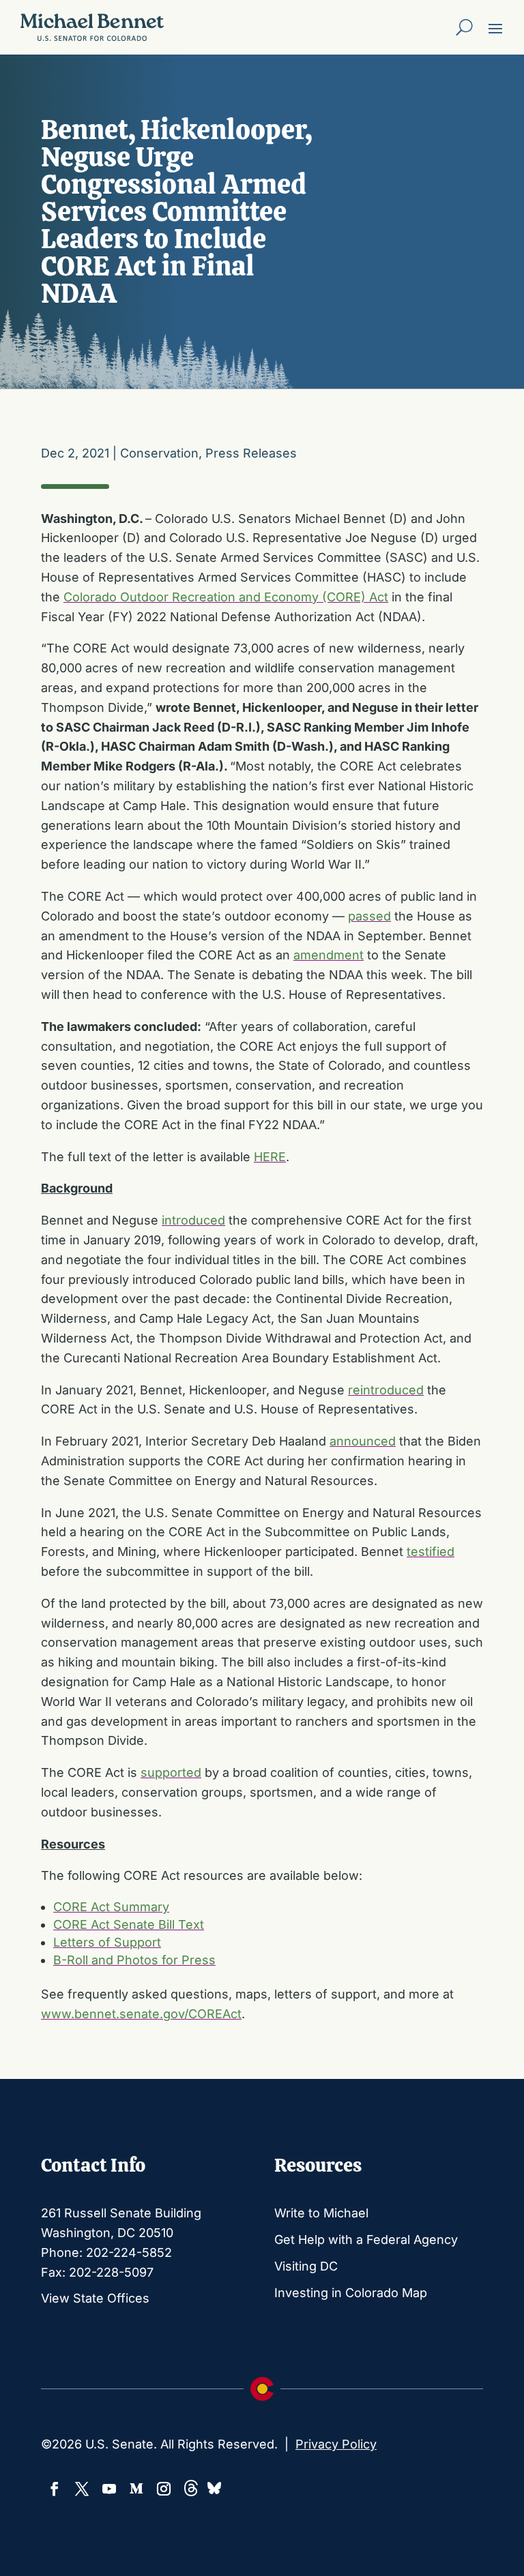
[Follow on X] (82, 2489)
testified (431, 1552)
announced (363, 1441)
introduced (193, 1220)
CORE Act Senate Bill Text (129, 1924)
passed (369, 916)
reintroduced (386, 1390)
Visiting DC (306, 2266)
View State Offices (95, 2298)
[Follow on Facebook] (55, 2489)
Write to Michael (321, 2213)
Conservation (159, 453)
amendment (329, 955)
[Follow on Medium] (136, 2489)
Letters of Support (107, 1942)
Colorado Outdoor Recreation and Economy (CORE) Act (226, 597)
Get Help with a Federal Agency (366, 2240)
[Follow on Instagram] (164, 2489)
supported (171, 1772)
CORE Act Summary (111, 1907)
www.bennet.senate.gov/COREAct (141, 2014)
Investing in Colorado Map (351, 2293)
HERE (270, 1157)
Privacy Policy (336, 2444)
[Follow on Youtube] (109, 2489)
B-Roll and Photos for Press (134, 1960)
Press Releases (251, 453)
